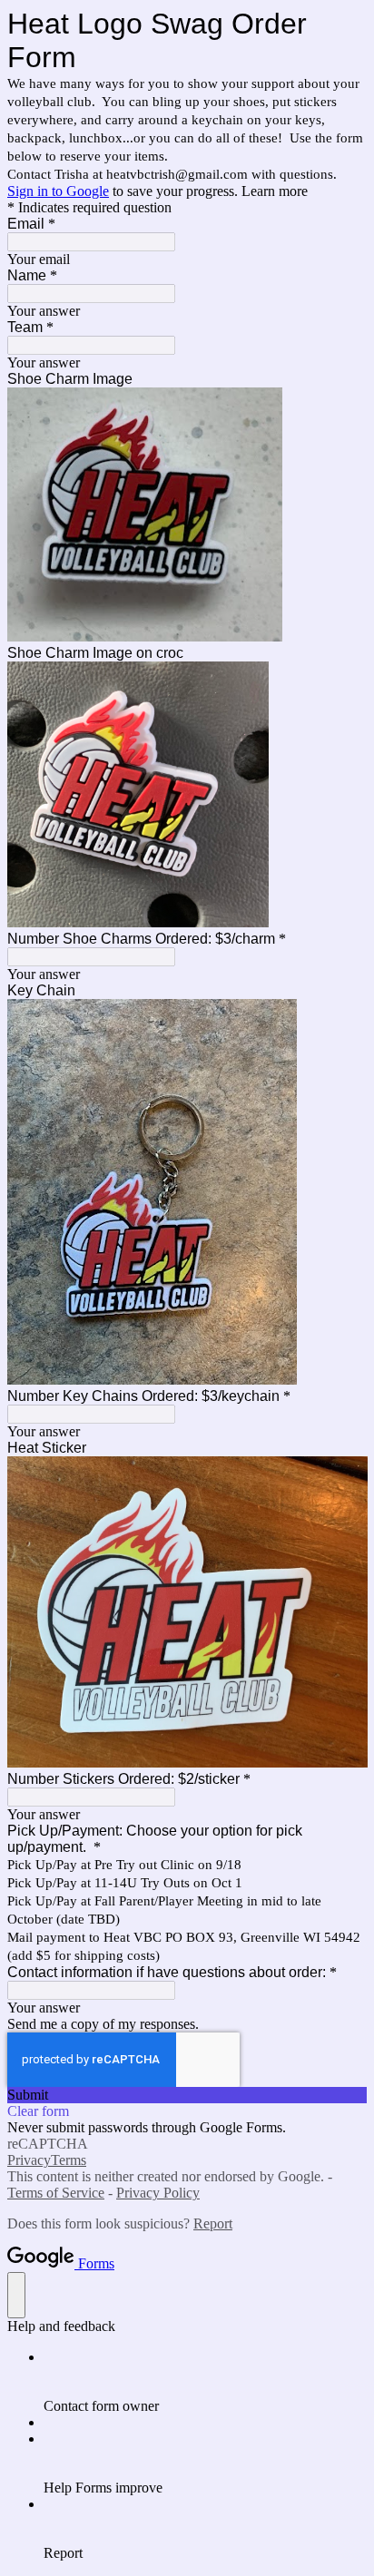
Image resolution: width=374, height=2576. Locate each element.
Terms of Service (56, 2193)
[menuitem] (205, 2382)
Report (213, 2223)
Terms (69, 2160)
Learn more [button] (275, 191)
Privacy (29, 2160)
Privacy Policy (158, 2193)
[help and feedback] (16, 2295)
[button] (187, 2095)
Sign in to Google (58, 191)
